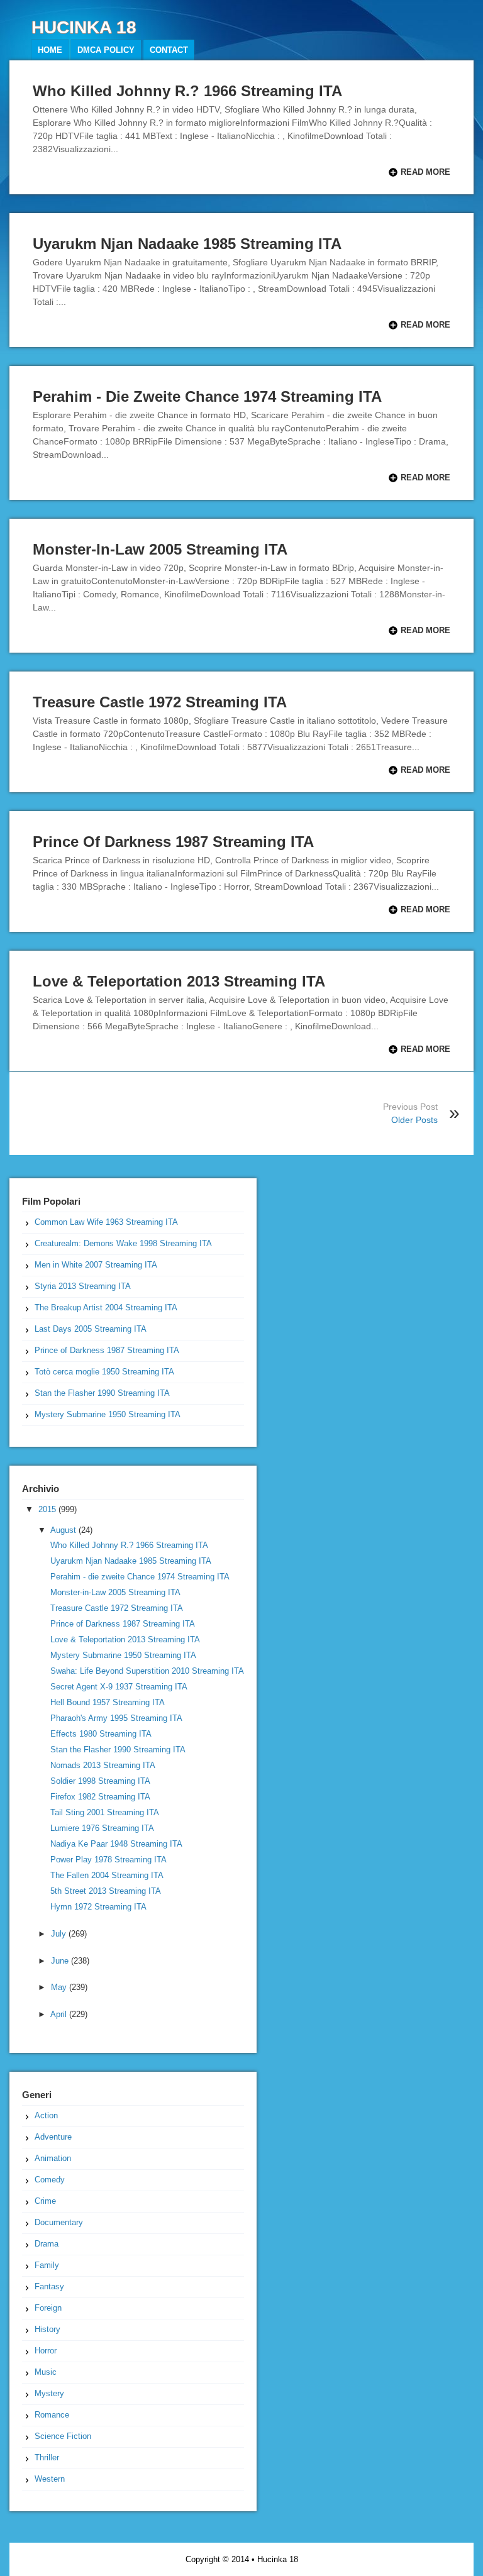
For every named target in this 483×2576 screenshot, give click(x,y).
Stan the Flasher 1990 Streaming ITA (102, 1393)
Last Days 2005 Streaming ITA (91, 1329)
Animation (53, 2158)
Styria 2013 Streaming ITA (83, 1286)
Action (46, 2115)
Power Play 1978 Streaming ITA (108, 1860)
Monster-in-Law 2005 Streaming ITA (160, 549)
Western (50, 2479)
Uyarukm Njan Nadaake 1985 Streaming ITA (187, 244)
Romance (52, 2415)
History (47, 2329)
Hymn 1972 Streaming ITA (98, 1907)
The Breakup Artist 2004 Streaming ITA (106, 1307)
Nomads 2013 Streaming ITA (103, 1765)
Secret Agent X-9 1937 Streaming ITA (119, 1687)
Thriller (47, 2457)
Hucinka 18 (278, 2559)
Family (47, 2265)
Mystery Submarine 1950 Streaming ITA (108, 1414)
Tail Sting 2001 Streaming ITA (105, 1812)
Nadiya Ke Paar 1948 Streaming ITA (116, 1844)
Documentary (59, 2222)
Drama (47, 2244)
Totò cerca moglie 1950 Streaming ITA (104, 1372)
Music (46, 2372)
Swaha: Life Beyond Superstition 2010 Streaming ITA (147, 1671)
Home (50, 50)
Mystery (49, 2393)
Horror (46, 2351)
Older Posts (414, 1120)
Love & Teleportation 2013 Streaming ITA (179, 981)
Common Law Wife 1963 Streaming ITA (106, 1222)
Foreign (48, 2308)
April (60, 2014)
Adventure (53, 2137)
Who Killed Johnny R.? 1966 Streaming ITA (187, 91)
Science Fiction (63, 2436)
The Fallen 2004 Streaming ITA (107, 1875)
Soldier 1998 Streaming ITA (100, 1781)
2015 (48, 1509)
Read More (425, 172)
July (60, 1934)
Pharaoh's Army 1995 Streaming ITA (116, 1718)
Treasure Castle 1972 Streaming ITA (160, 702)
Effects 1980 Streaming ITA (101, 1734)
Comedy (50, 2180)
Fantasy (49, 2286)
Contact (169, 50)
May (60, 1987)
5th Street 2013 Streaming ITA (106, 1891)
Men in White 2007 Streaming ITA (96, 1265)
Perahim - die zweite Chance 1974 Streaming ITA (207, 396)
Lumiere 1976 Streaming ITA (102, 1828)
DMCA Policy (106, 50)
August (64, 1530)
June (61, 1961)
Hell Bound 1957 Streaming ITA (108, 1702)
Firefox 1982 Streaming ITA (100, 1797)
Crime (45, 2201)
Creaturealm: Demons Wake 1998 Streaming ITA (123, 1243)
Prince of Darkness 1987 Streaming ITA (173, 842)
